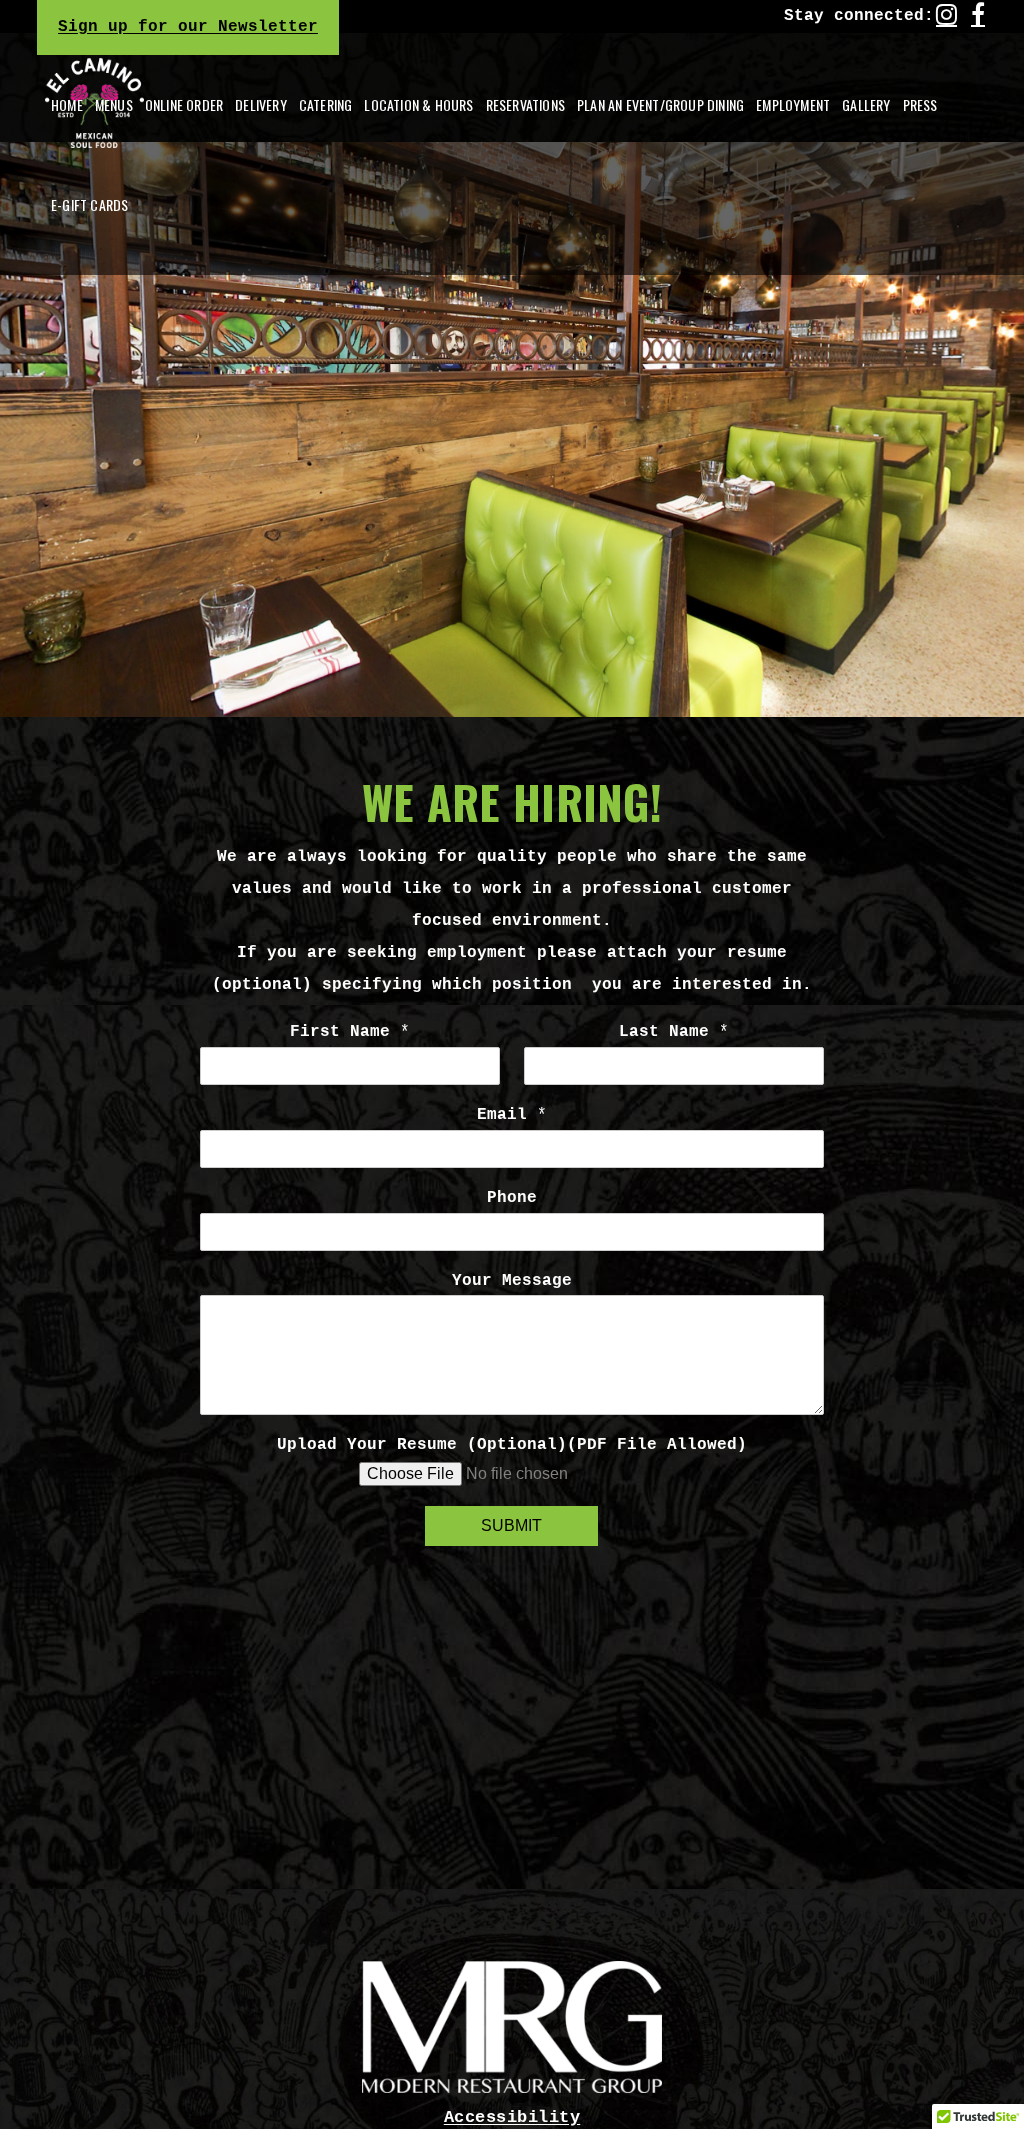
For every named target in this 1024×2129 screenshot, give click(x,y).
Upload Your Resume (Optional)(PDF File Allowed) (512, 1445)
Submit (511, 1525)
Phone (512, 1198)
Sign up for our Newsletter (188, 27)
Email (512, 1115)
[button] (261, 105)
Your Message (512, 1281)
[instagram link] (946, 14)
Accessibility (512, 2117)
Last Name (674, 1032)
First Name (350, 1032)
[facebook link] (978, 14)
